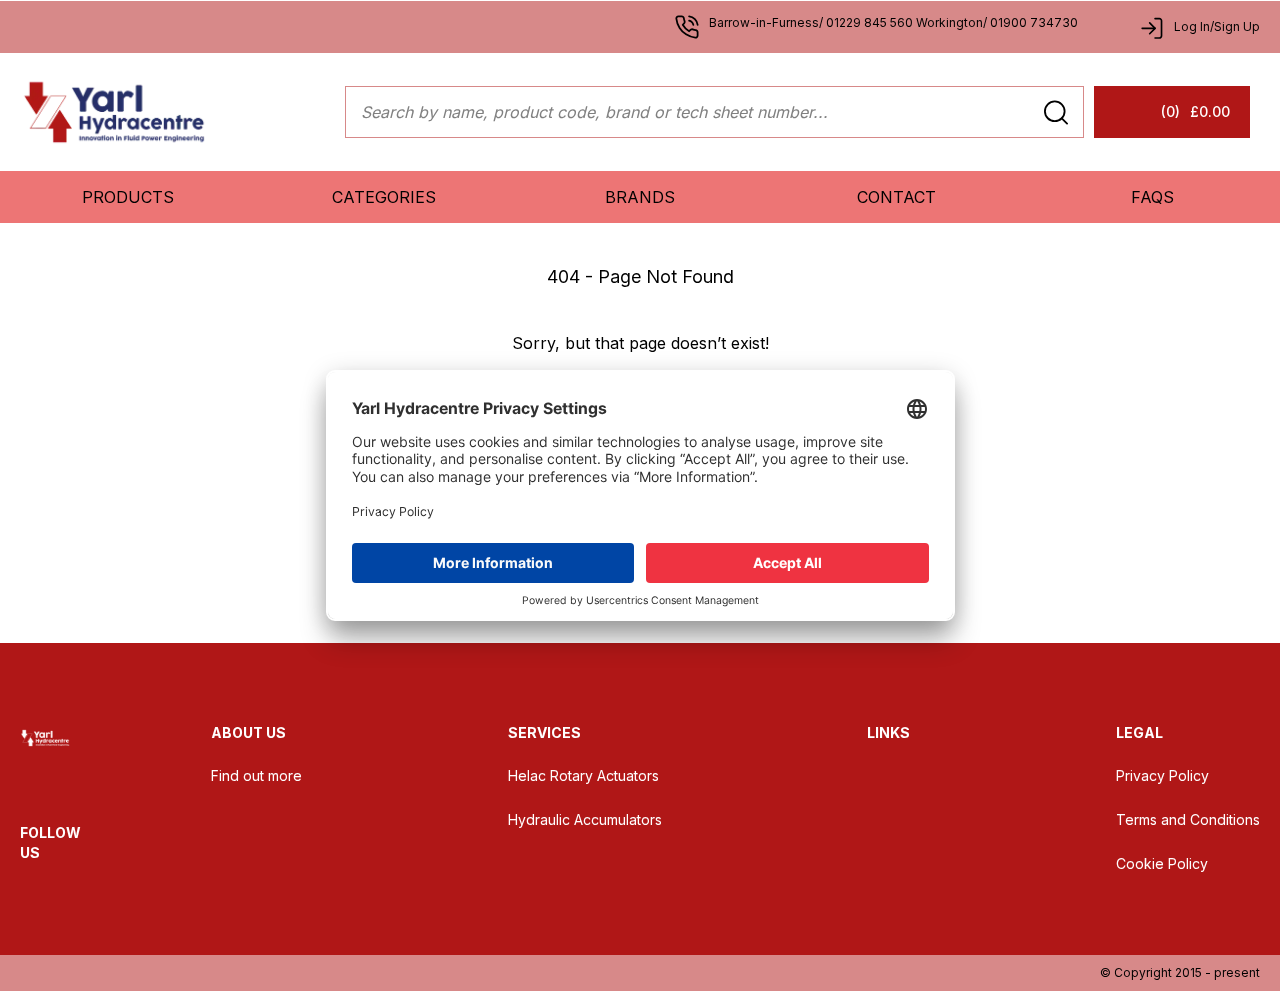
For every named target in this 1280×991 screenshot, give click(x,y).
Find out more (256, 775)
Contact (896, 197)
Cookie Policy (1162, 863)
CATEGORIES (384, 197)
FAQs (1152, 197)
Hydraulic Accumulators (585, 819)
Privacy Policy (1162, 775)
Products (128, 197)
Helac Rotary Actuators (583, 775)
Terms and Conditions (1188, 819)
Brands (640, 197)
